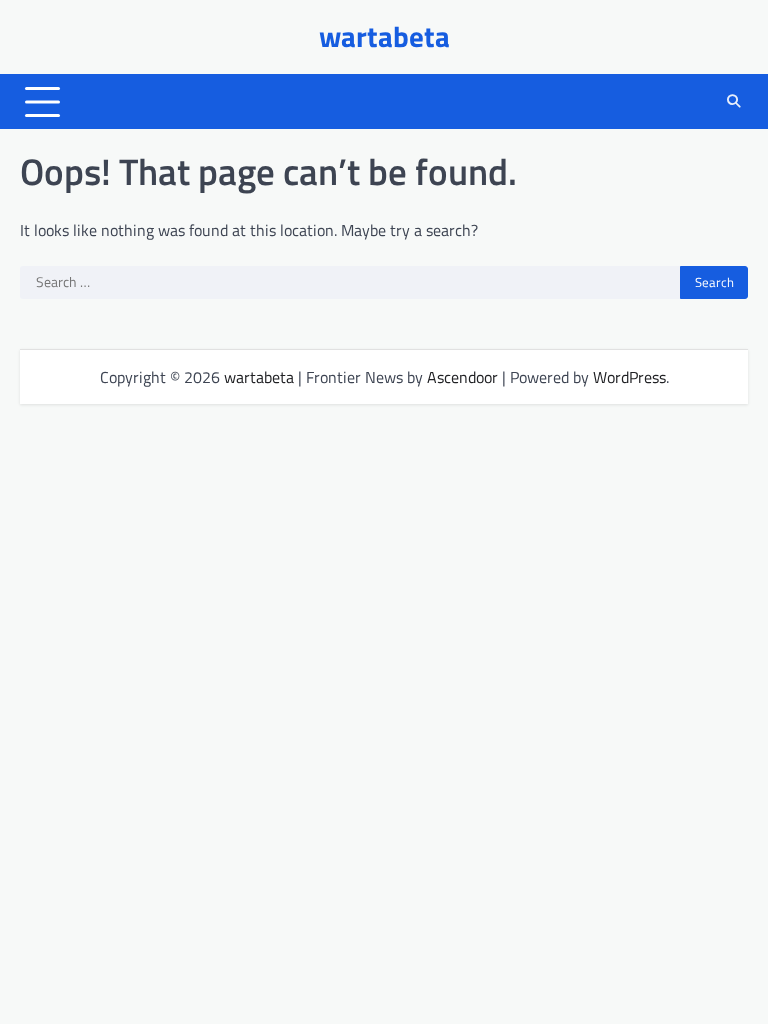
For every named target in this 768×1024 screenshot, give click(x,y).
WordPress (629, 377)
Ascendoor (462, 377)
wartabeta (384, 36)
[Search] (733, 102)
